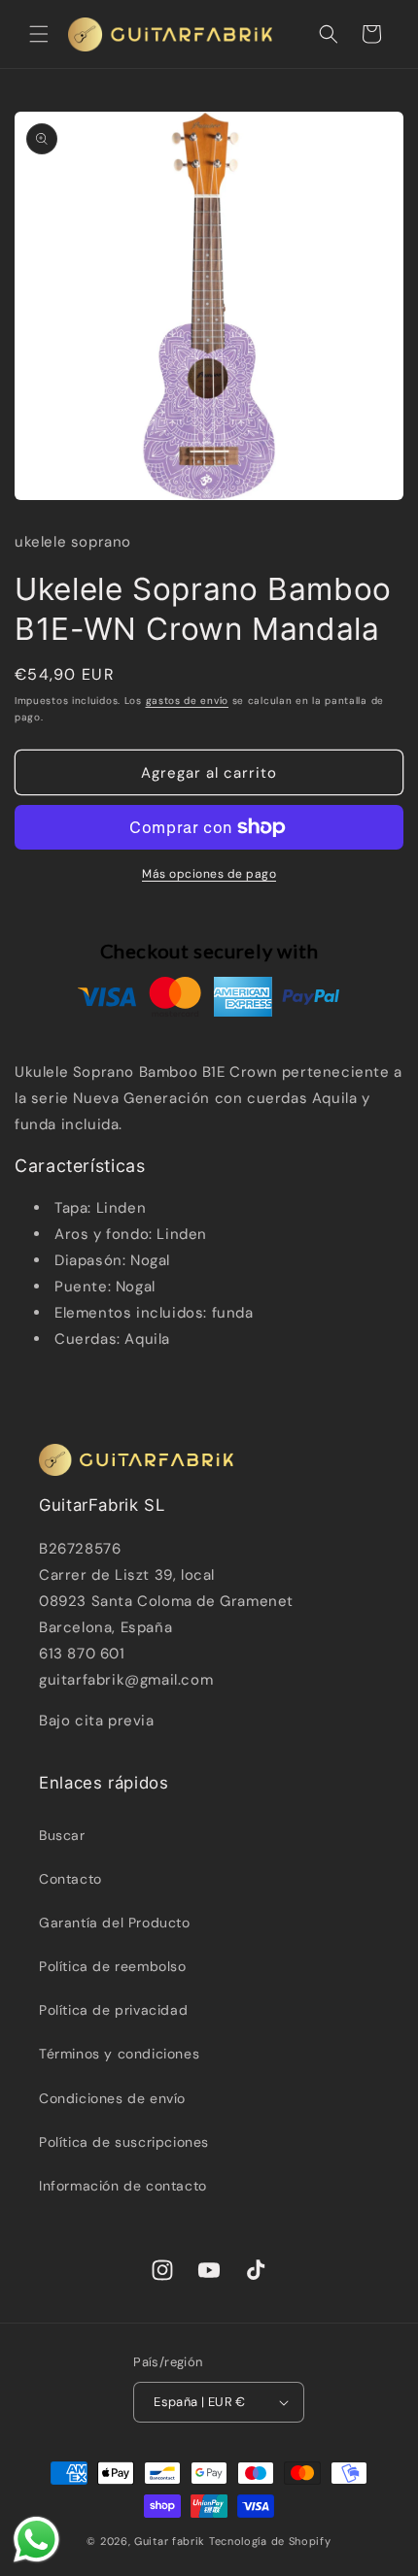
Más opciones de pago (209, 874)
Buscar (62, 1835)
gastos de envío (188, 701)
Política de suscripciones (124, 2142)
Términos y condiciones (119, 2054)
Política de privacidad (113, 2010)
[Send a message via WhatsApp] (36, 2540)
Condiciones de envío (112, 2098)
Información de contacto (123, 2186)
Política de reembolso (113, 1966)
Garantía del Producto (115, 1923)
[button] (39, 34)
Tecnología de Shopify (270, 2541)
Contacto (70, 1879)
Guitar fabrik (172, 2541)
